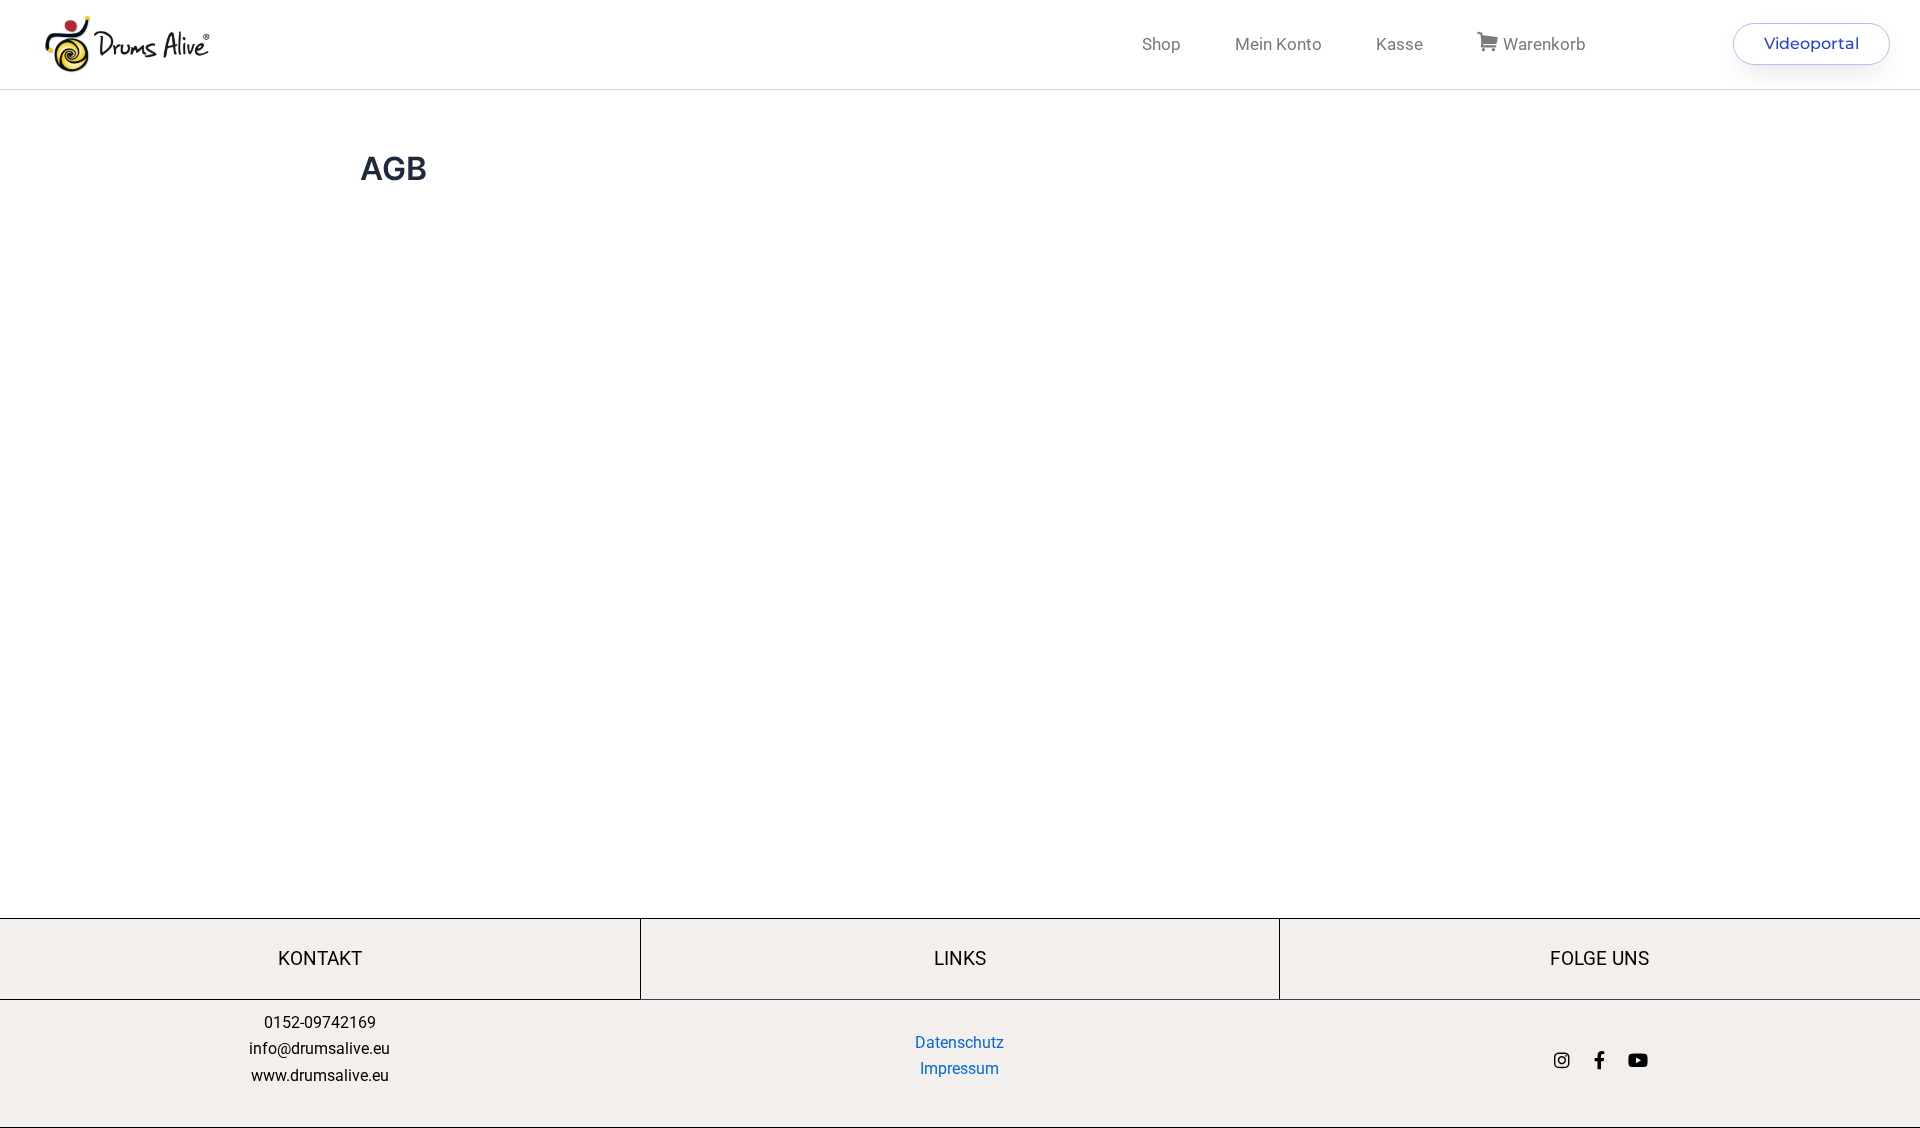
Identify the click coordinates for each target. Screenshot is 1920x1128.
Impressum (959, 1068)
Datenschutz (959, 1042)
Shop (1161, 44)
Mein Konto (1278, 44)
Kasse (1399, 44)
